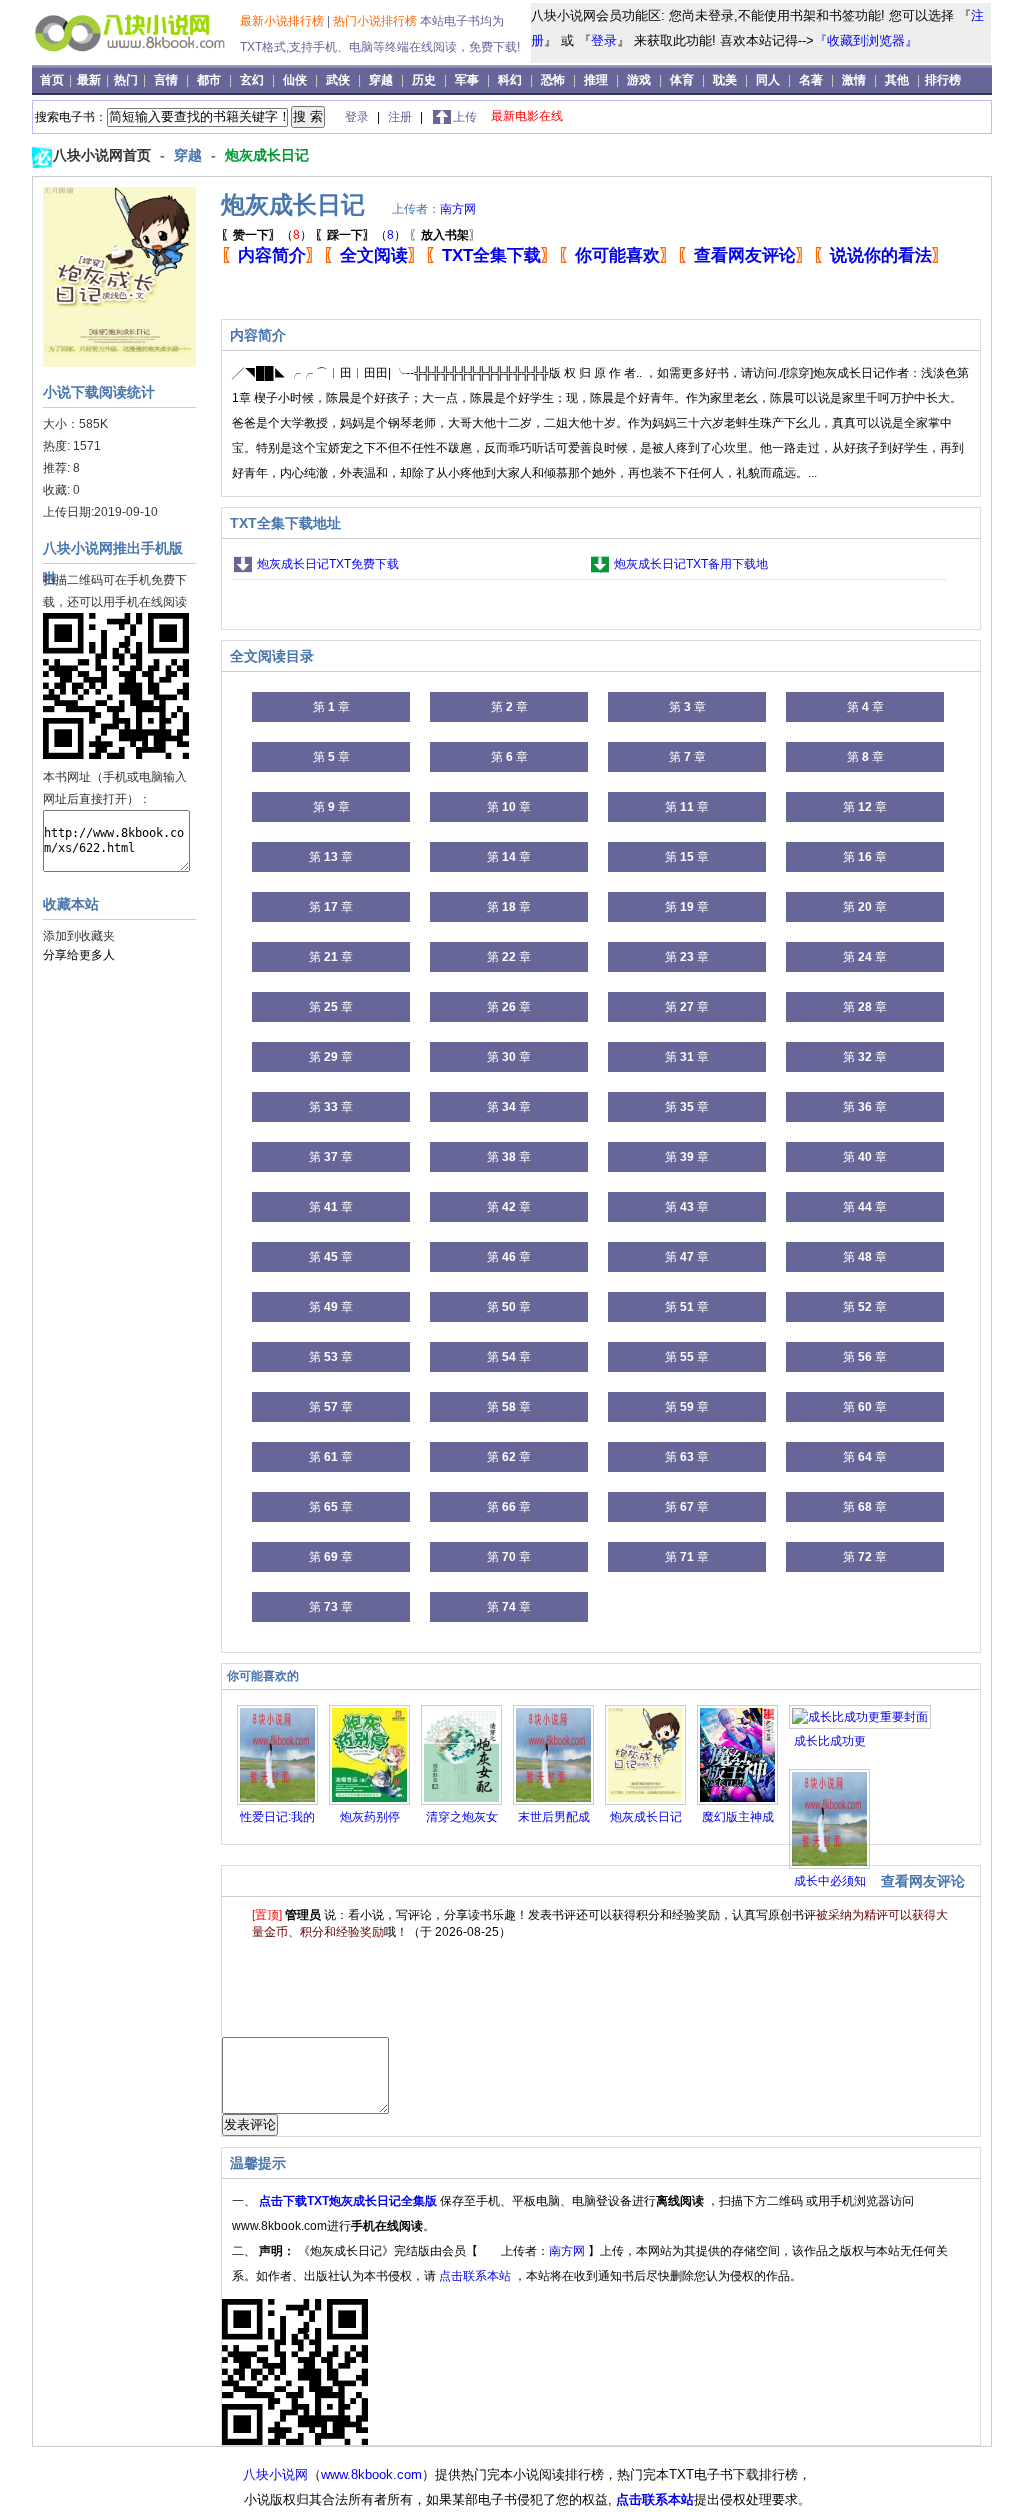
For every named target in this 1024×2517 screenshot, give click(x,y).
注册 (401, 117)
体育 (682, 80)
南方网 (458, 209)
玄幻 (252, 80)
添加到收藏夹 (79, 936)
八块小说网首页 (104, 155)
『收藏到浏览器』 (866, 40)
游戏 (639, 80)
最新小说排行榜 (283, 21)
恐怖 (553, 80)
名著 (811, 80)
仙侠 (295, 80)
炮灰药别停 (370, 1817)
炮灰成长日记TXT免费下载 (328, 564)
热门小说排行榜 (376, 21)
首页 (53, 80)
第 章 (331, 707)
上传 (465, 117)
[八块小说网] (138, 59)
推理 (596, 80)
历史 (424, 80)
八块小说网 (275, 2474)
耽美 (725, 80)
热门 (127, 80)
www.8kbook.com (371, 2474)
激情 (854, 80)
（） (266, 235)
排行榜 (943, 80)
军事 (467, 80)
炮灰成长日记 (267, 155)
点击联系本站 (476, 2276)
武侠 (338, 80)
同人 (768, 80)
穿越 (381, 80)
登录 (604, 40)
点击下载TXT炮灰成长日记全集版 (349, 2201)
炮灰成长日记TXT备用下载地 (691, 564)
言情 (166, 80)
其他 (897, 80)
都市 (209, 80)
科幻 (510, 80)
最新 (90, 80)
